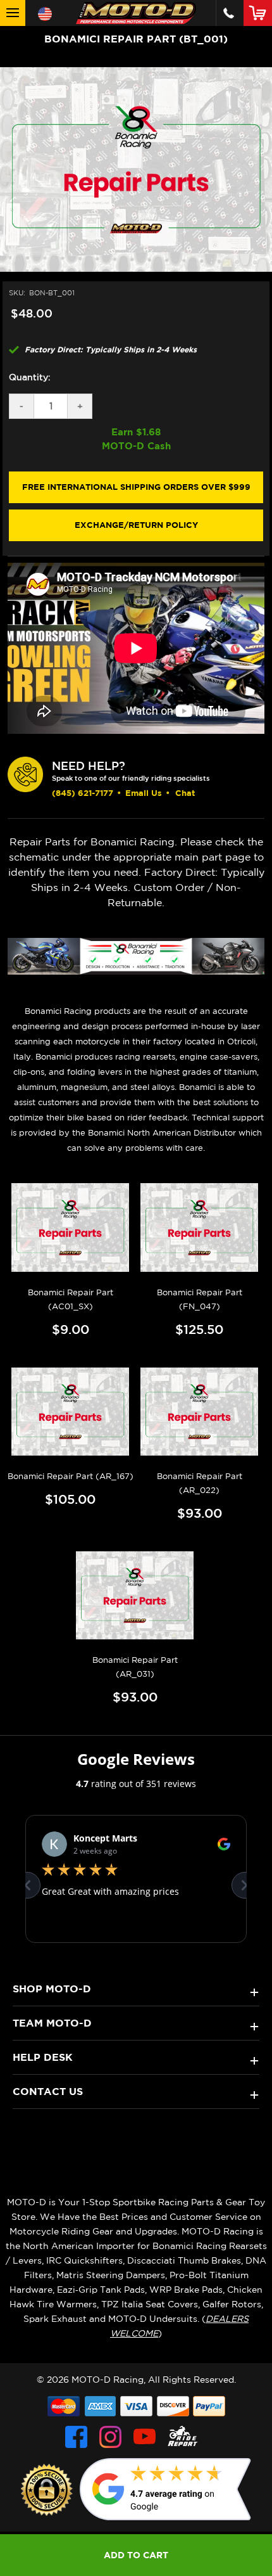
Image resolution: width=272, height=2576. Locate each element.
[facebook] (76, 2437)
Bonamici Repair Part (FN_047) (200, 1299)
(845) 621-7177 (83, 793)
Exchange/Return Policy (136, 525)
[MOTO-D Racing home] (136, 13)
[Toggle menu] (13, 13)
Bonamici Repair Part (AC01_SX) (71, 1299)
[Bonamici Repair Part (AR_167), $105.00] (71, 1412)
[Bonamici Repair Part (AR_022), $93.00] (200, 1412)
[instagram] (110, 2437)
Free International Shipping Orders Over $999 (136, 487)
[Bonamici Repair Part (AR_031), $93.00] (135, 1595)
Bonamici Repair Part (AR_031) (135, 1667)
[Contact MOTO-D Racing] (229, 13)
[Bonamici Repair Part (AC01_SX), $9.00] (71, 1227)
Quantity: (30, 377)
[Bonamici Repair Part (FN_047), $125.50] (200, 1227)
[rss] (183, 2437)
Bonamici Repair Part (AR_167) (71, 1476)
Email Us (144, 793)
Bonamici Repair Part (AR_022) (200, 1483)
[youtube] (145, 2437)
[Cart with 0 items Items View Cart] (260, 13)
